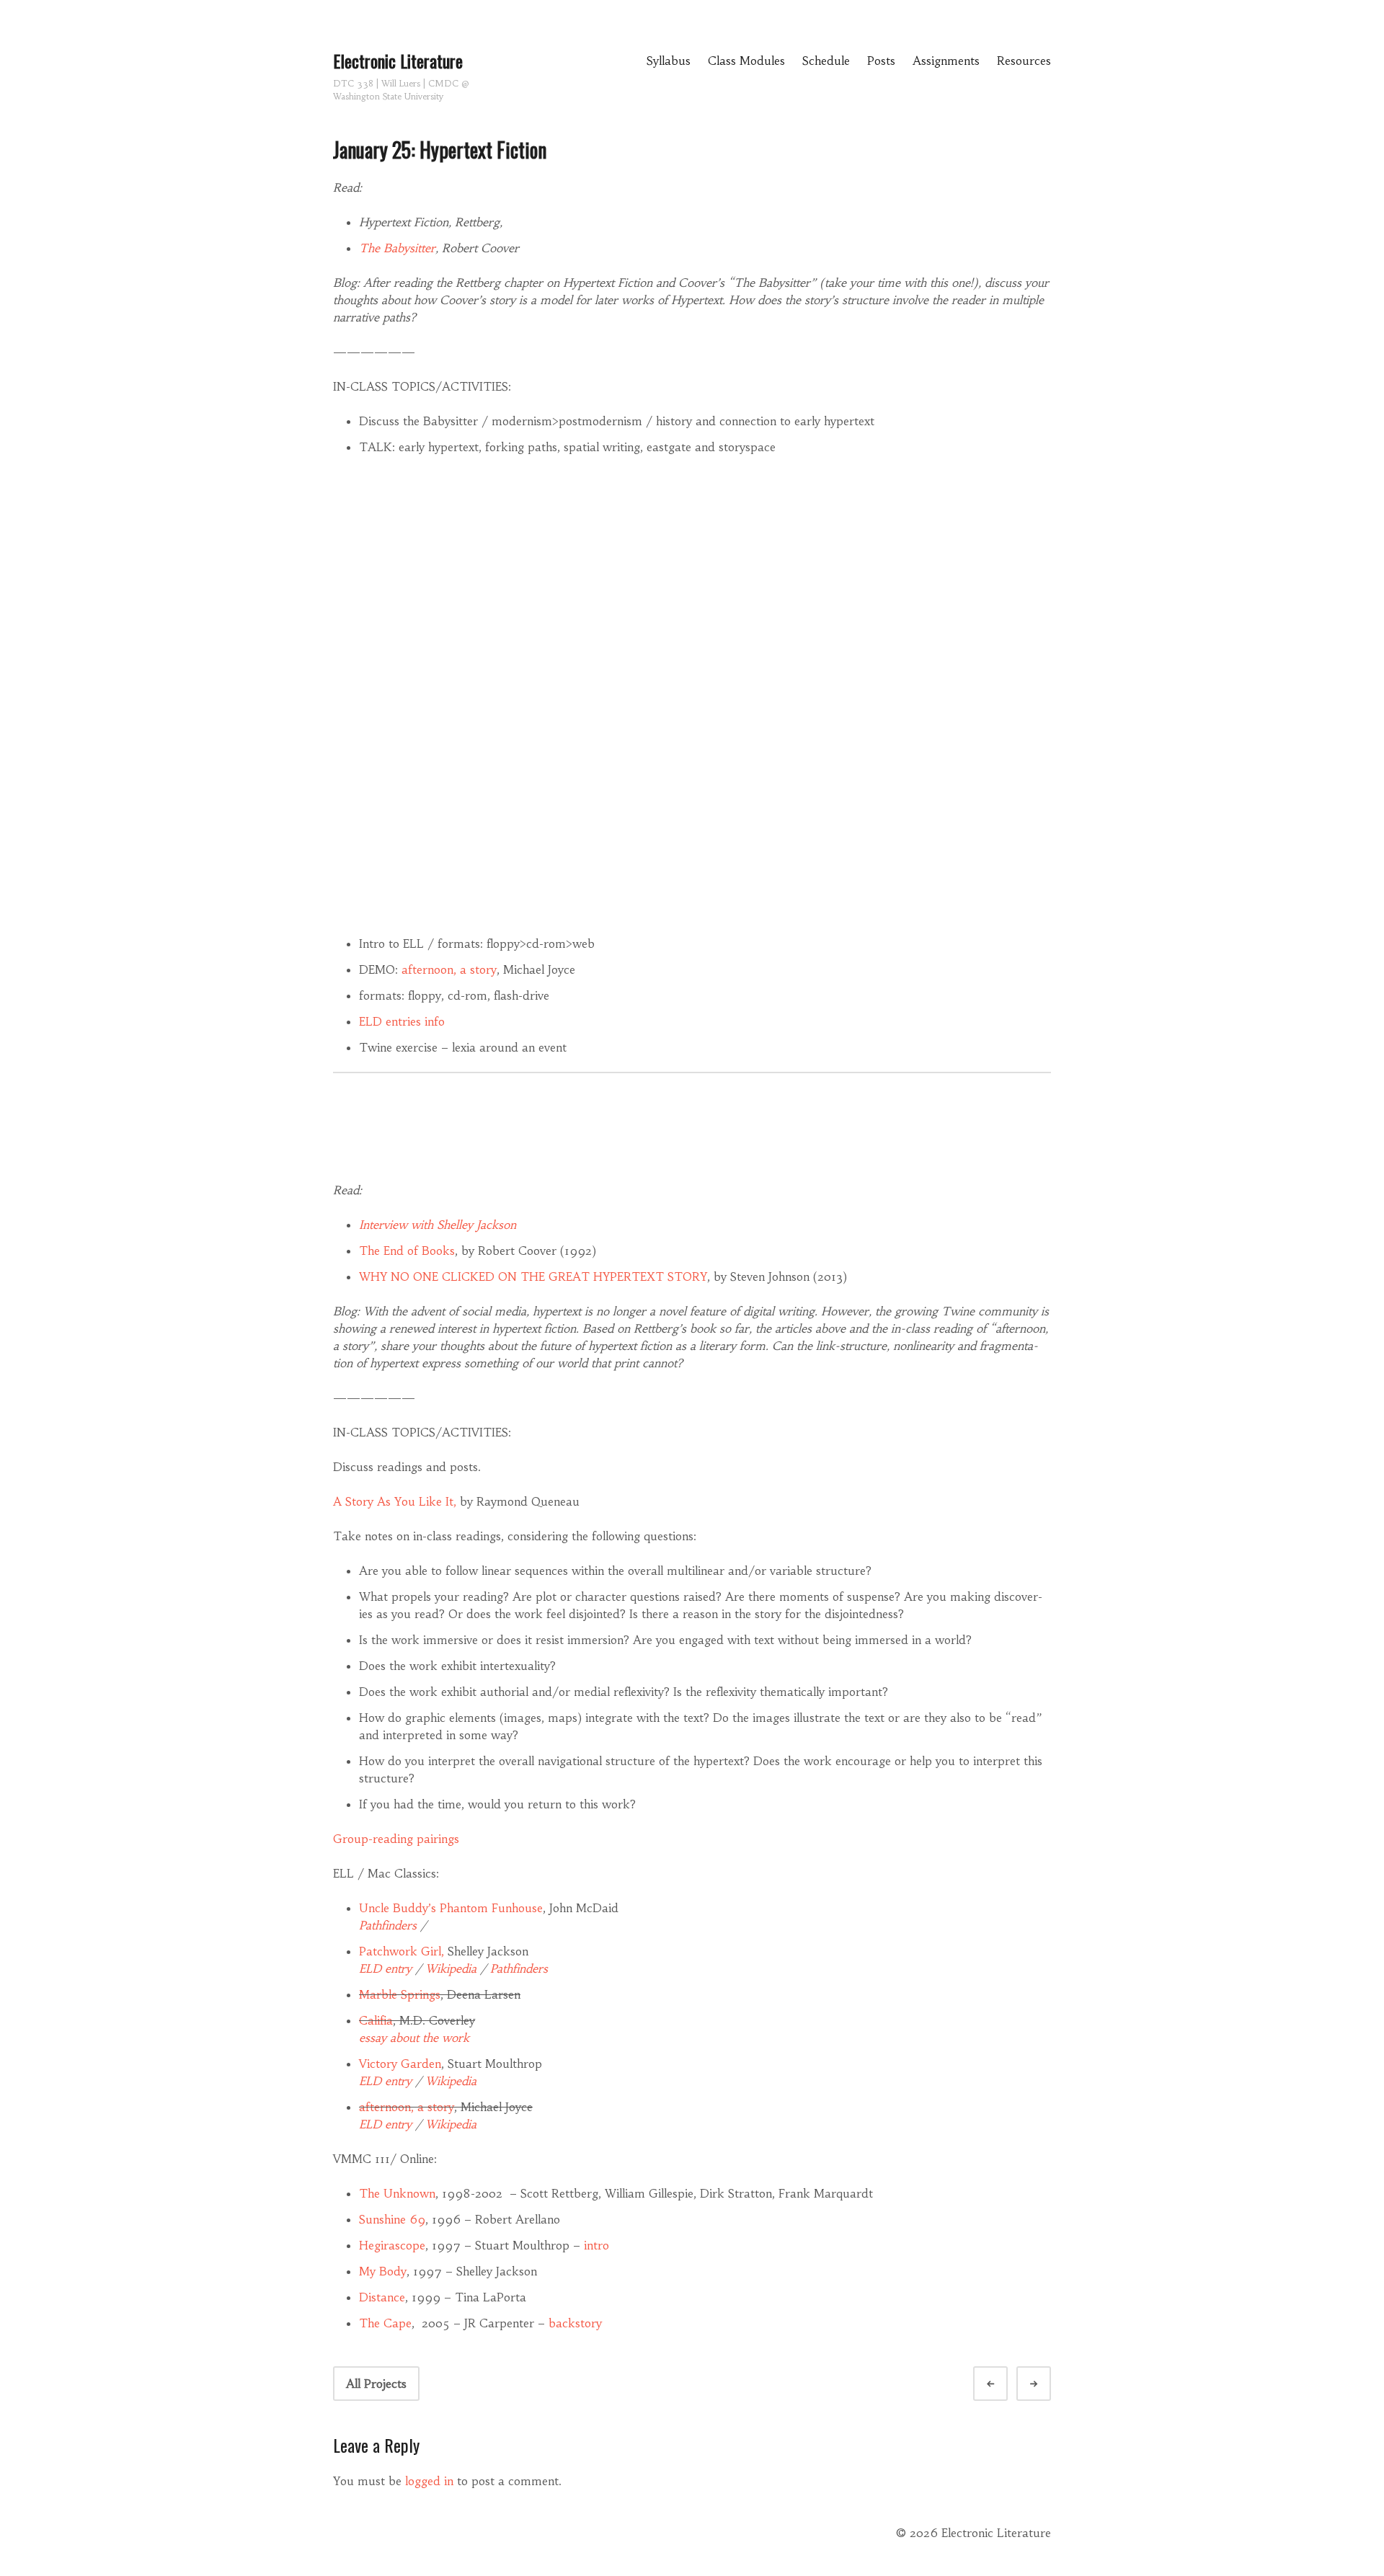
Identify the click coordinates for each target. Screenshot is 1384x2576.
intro (595, 2245)
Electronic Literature (398, 61)
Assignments (946, 61)
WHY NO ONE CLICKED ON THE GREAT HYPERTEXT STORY (533, 1276)
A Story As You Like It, (395, 1501)
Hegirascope (392, 2245)
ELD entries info (402, 1021)
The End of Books (407, 1251)
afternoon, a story (449, 969)
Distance (382, 2297)
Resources (1024, 61)
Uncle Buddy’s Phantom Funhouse (451, 1908)
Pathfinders (388, 1925)
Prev (1003, 2384)
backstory (575, 2323)
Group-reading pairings (396, 1839)
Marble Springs (400, 1994)
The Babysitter (397, 248)
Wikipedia (451, 1968)
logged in (429, 2481)
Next (1047, 2384)
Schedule (826, 61)
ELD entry (385, 1968)
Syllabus (669, 61)
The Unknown (397, 2193)
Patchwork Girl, (402, 1951)
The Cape (385, 2323)
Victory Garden (400, 2064)
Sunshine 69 (392, 2219)
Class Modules (746, 61)
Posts (881, 61)
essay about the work (414, 2038)
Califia (376, 2020)
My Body (383, 2271)
